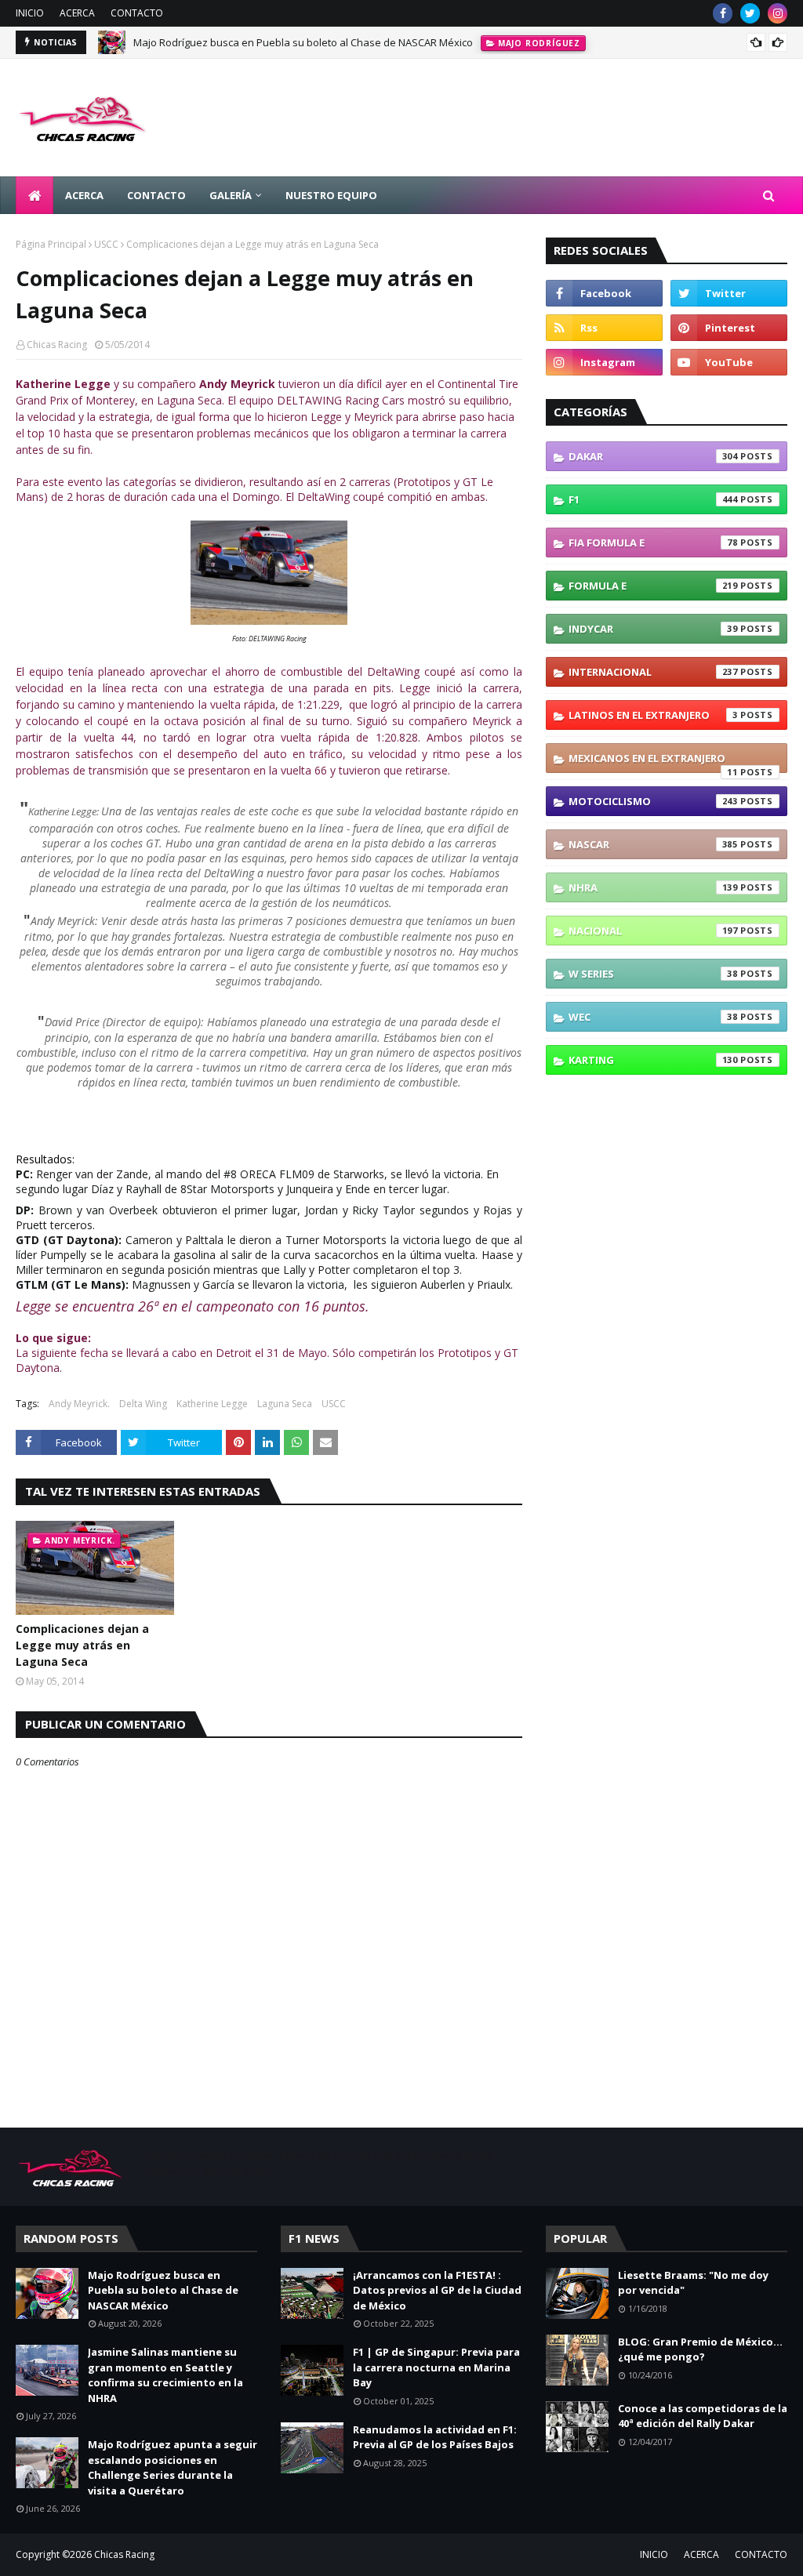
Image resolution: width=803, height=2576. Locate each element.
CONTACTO (137, 13)
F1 (653, 499)
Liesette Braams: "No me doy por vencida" (693, 2283)
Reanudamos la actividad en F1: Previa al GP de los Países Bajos (435, 2437)
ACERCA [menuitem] (84, 195)
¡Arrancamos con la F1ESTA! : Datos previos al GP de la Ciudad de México (437, 2290)
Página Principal (51, 244)
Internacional (653, 672)
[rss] (604, 328)
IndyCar (653, 629)
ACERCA (77, 13)
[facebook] (723, 13)
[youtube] (729, 362)
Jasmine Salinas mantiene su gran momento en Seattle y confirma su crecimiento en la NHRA (165, 2375)
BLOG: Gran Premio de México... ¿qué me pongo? (700, 2349)
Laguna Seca (285, 1404)
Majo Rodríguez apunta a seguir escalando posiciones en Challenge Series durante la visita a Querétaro (173, 2467)
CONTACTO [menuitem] (156, 195)
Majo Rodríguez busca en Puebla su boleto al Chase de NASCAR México (303, 42)
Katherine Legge (212, 1404)
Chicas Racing (57, 345)
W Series (653, 974)
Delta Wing (143, 1404)
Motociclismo (653, 801)
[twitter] (750, 13)
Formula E (653, 586)
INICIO (30, 13)
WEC (653, 1017)
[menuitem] (35, 195)
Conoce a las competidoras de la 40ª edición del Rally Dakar (703, 2416)
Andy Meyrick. (79, 1404)
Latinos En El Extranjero (653, 715)
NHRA (653, 887)
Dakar (653, 456)
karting (653, 1060)
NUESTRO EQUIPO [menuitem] (331, 195)
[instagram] (778, 13)
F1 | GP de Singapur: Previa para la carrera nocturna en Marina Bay (436, 2367)
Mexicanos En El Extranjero (653, 762)
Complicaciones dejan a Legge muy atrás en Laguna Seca (82, 1645)
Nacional (653, 931)
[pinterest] (729, 328)
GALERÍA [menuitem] (231, 195)
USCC (106, 244)
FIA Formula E (653, 542)
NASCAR (653, 844)
